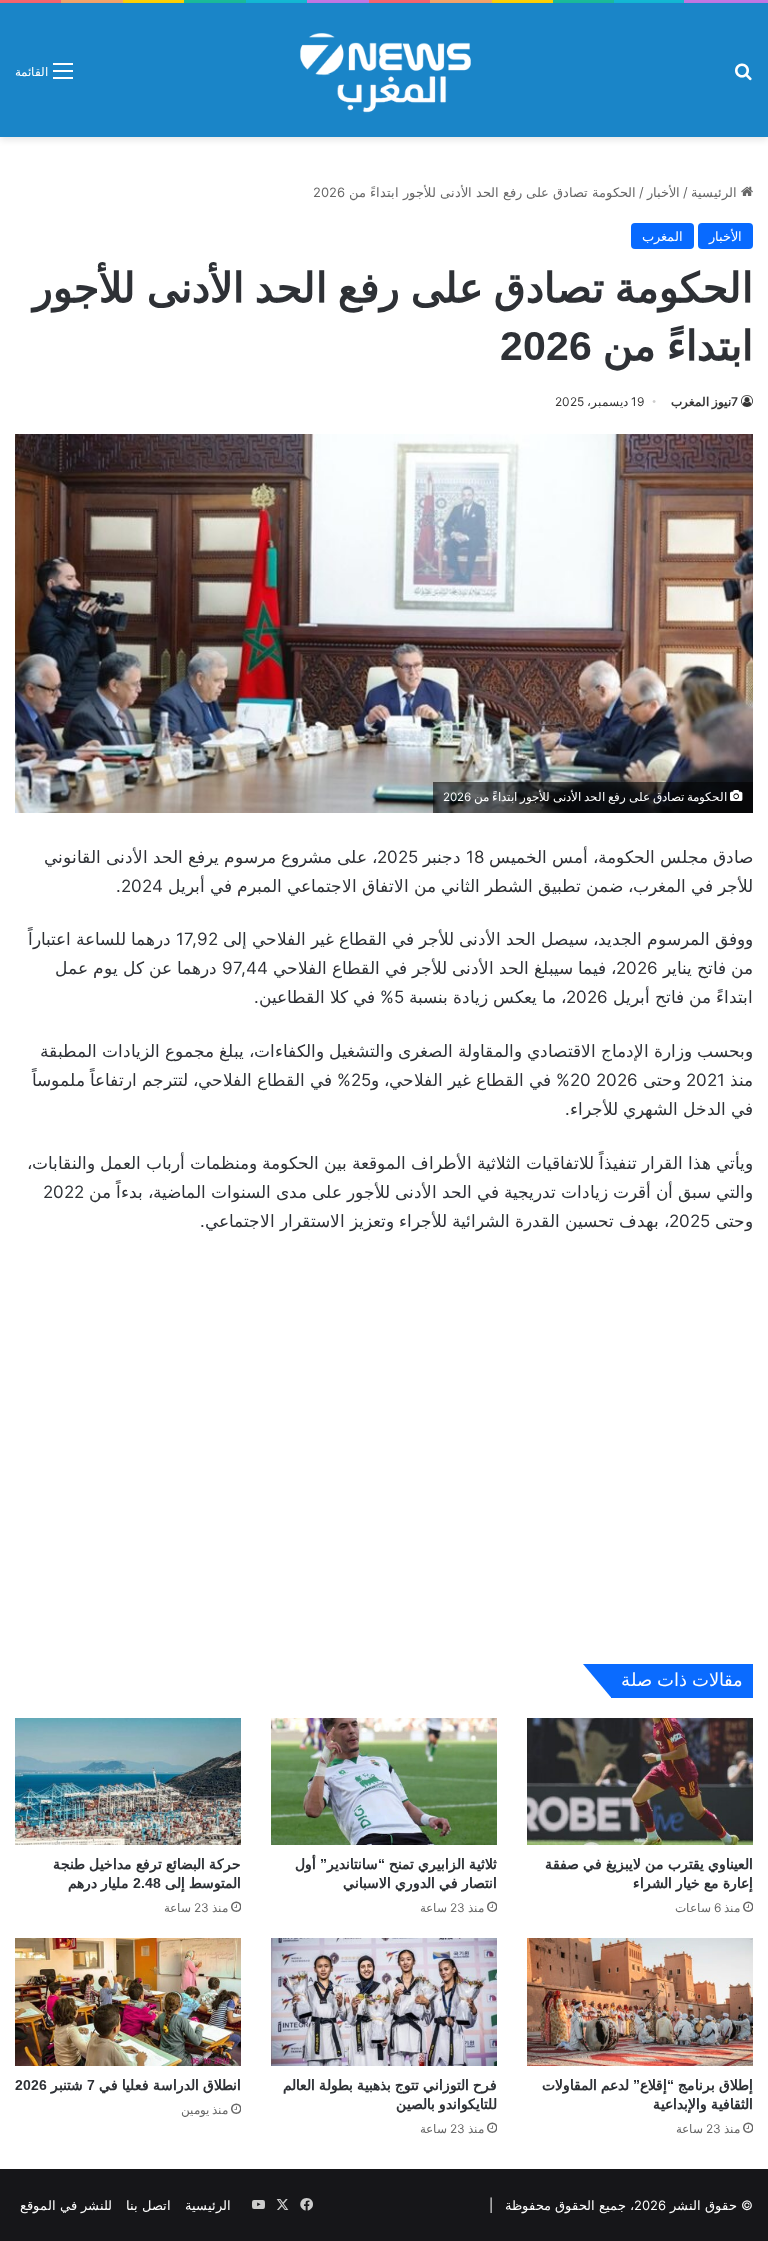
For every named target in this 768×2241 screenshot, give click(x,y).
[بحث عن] (743, 77)
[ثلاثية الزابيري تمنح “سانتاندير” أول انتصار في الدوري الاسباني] (384, 1781)
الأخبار (663, 192)
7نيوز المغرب (704, 401)
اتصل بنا (148, 2205)
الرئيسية (716, 192)
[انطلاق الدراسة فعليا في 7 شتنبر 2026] (128, 2001)
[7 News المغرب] (384, 70)
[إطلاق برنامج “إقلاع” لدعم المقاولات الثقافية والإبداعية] (640, 2001)
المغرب (662, 236)
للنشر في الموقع (66, 2205)
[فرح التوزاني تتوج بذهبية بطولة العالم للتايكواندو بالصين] (384, 2001)
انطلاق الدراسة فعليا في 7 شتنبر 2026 (128, 2085)
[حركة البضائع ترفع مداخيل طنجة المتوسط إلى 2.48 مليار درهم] (128, 1781)
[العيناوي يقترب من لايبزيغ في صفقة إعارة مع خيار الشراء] (640, 1781)
